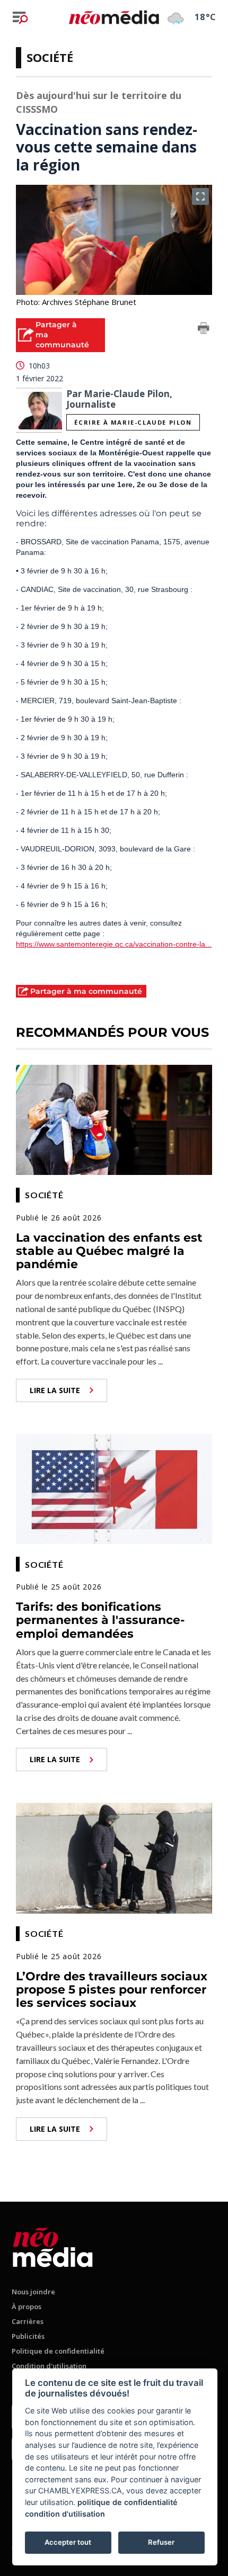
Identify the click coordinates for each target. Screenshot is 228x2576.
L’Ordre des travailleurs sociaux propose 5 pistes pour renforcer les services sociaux (112, 1990)
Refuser (161, 2542)
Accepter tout (68, 2542)
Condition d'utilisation (49, 2366)
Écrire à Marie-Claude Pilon (133, 422)
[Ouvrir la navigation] (20, 17)
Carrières (28, 2321)
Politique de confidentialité (58, 2351)
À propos (27, 2306)
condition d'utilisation (65, 2514)
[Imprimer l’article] (204, 330)
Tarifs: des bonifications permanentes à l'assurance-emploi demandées (100, 1620)
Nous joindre (33, 2292)
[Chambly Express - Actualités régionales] (114, 17)
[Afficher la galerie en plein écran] (200, 196)
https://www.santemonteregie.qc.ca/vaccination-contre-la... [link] (114, 944)
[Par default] (53, 2245)
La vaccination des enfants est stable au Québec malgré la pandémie (109, 1251)
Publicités (28, 2336)
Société (50, 57)
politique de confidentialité (128, 2502)
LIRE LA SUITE (55, 1390)
